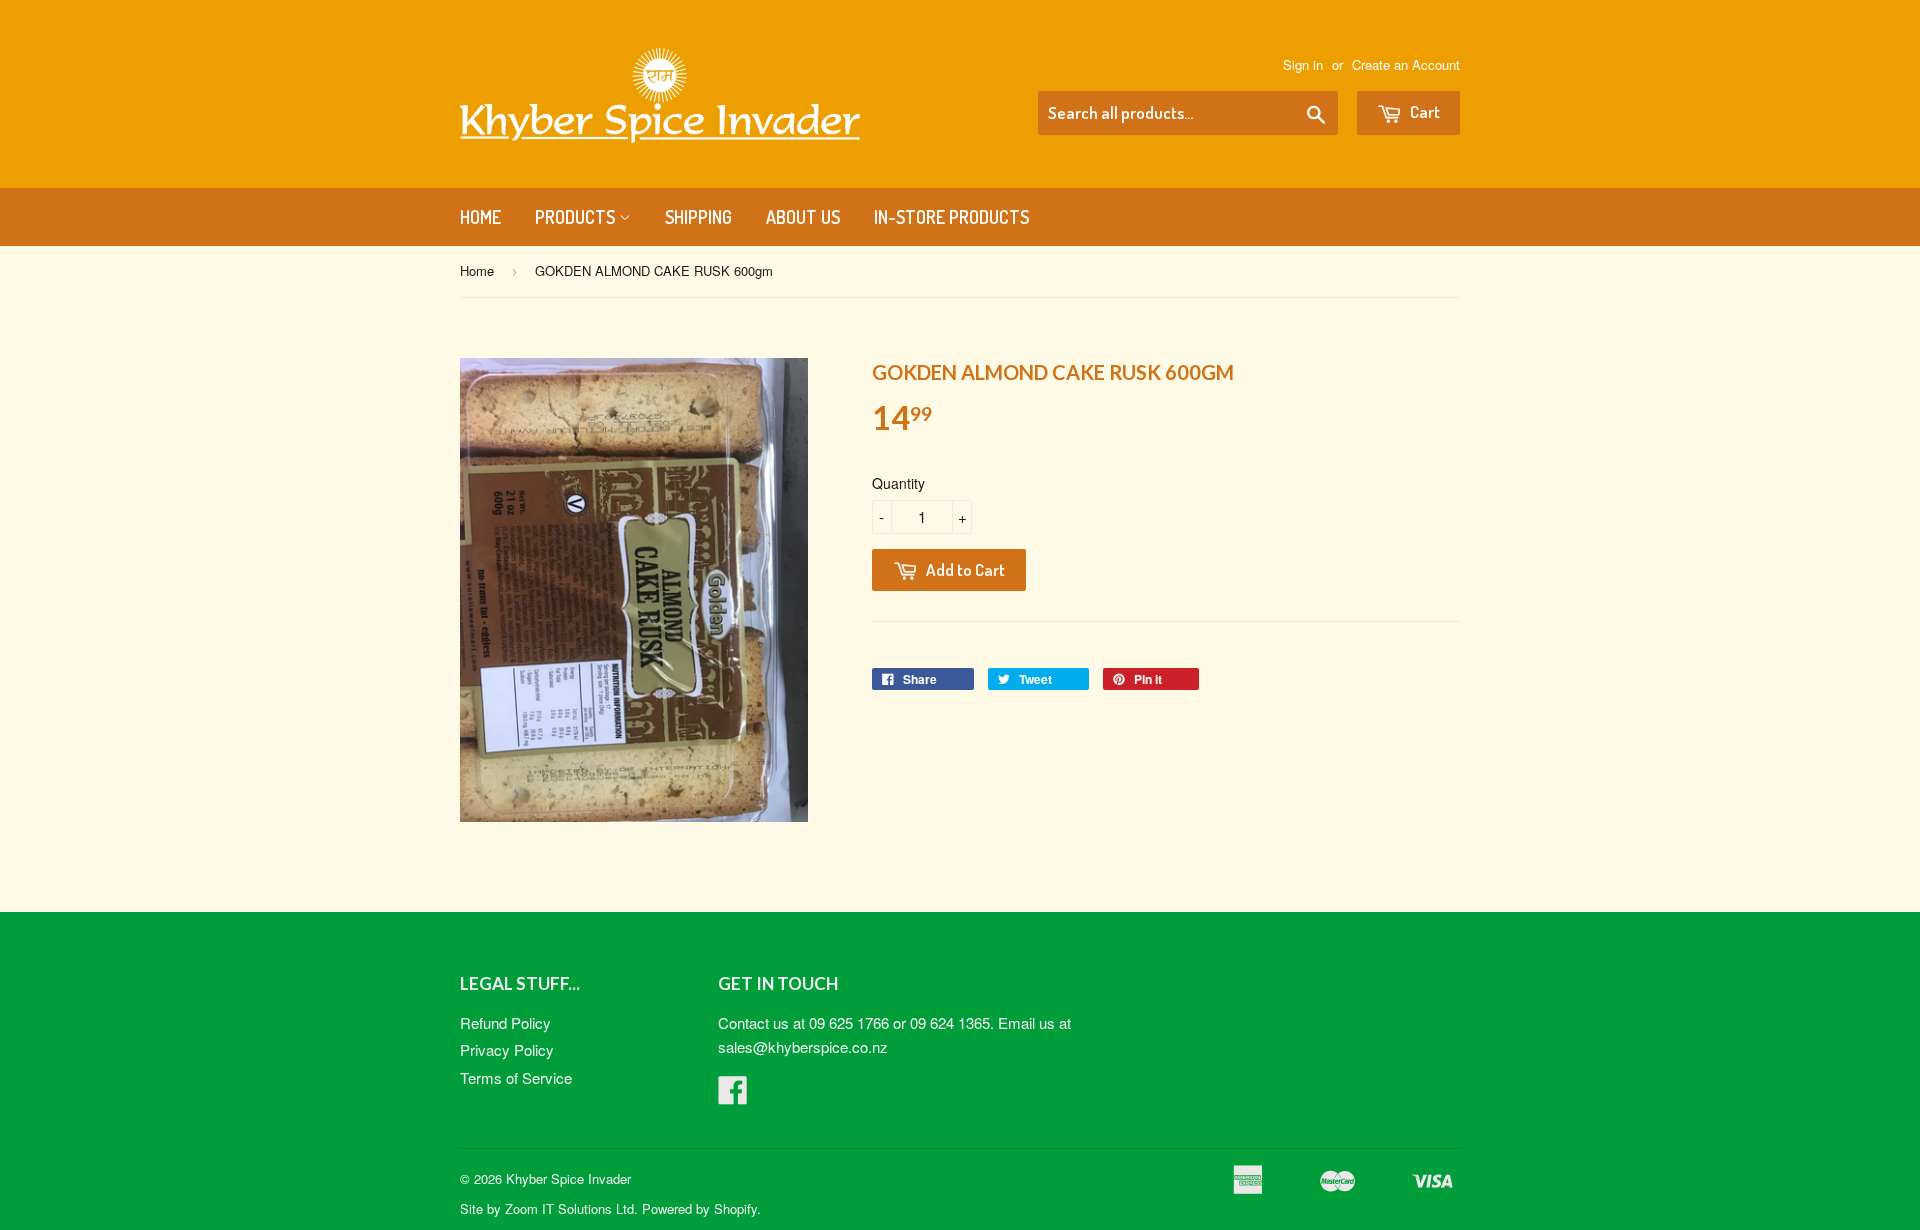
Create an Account (1406, 64)
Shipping (698, 217)
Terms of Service (516, 1077)
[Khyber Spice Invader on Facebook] (733, 1095)
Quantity (898, 483)
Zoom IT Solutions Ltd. (571, 1208)
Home (480, 217)
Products (577, 217)
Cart (1423, 111)
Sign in (1303, 64)
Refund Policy (505, 1022)
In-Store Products (951, 217)
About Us (803, 217)
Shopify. (737, 1208)
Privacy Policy (507, 1049)
